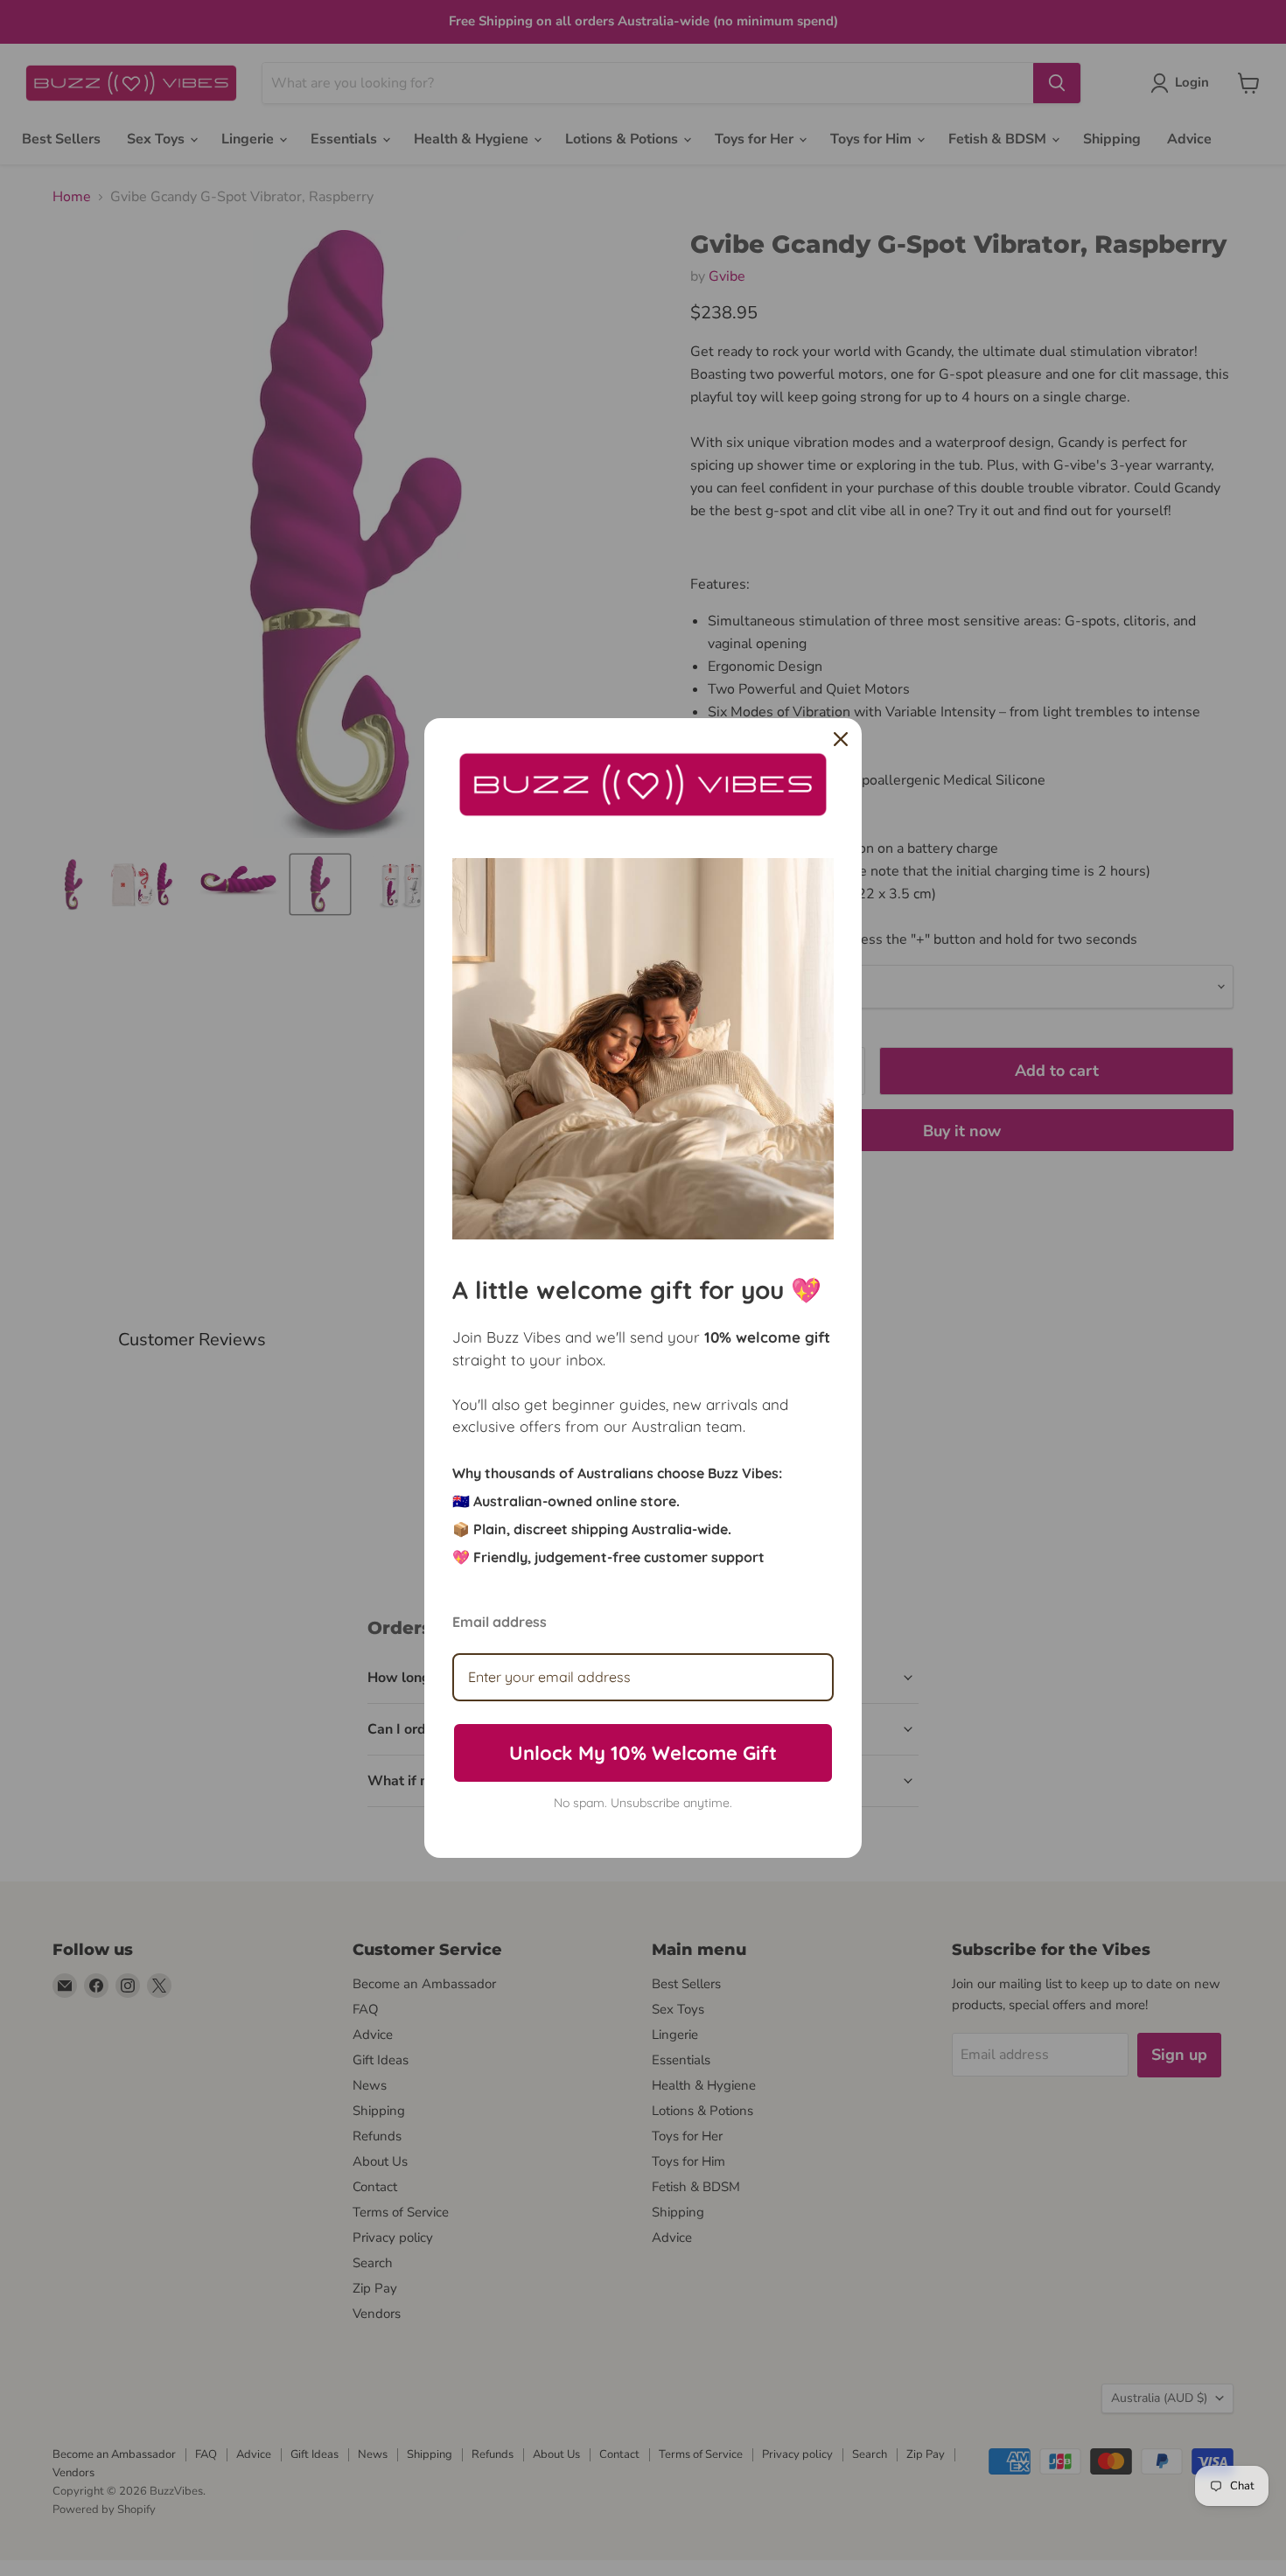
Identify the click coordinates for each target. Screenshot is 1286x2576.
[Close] (841, 739)
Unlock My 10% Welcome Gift (643, 1753)
